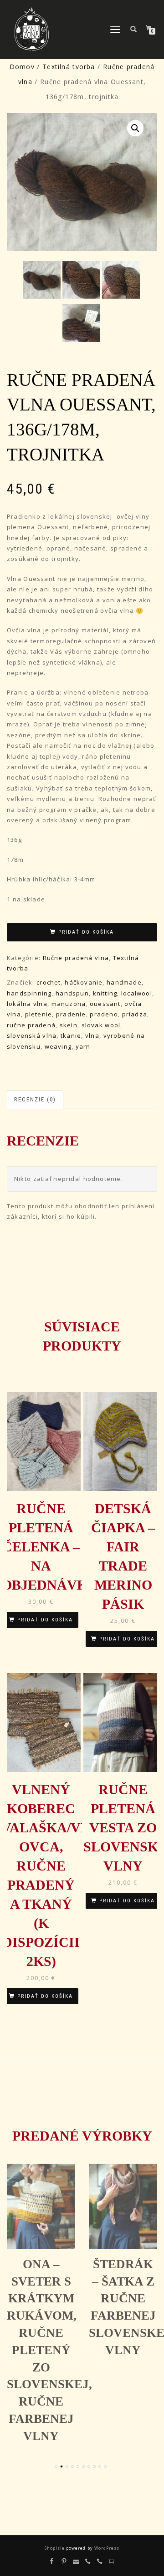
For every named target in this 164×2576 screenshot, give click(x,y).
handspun (72, 993)
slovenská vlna (32, 1035)
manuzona (69, 1004)
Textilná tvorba (69, 67)
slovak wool (101, 1025)
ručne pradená (31, 1025)
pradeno (104, 1014)
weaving (58, 1046)
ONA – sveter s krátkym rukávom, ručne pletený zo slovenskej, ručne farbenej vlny (49, 2350)
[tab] (36, 1100)
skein (69, 1025)
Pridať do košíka (86, 932)
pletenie (39, 1014)
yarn (83, 1046)
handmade (124, 982)
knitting (105, 993)
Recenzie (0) (35, 1099)
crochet (49, 982)
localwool (137, 993)
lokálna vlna (27, 1004)
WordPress (106, 2548)
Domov (22, 67)
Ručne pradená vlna (76, 958)
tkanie (71, 1035)
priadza (135, 1014)
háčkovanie (84, 982)
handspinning (29, 993)
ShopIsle (55, 2548)
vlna (92, 1035)
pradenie (71, 1014)
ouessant (105, 1004)
